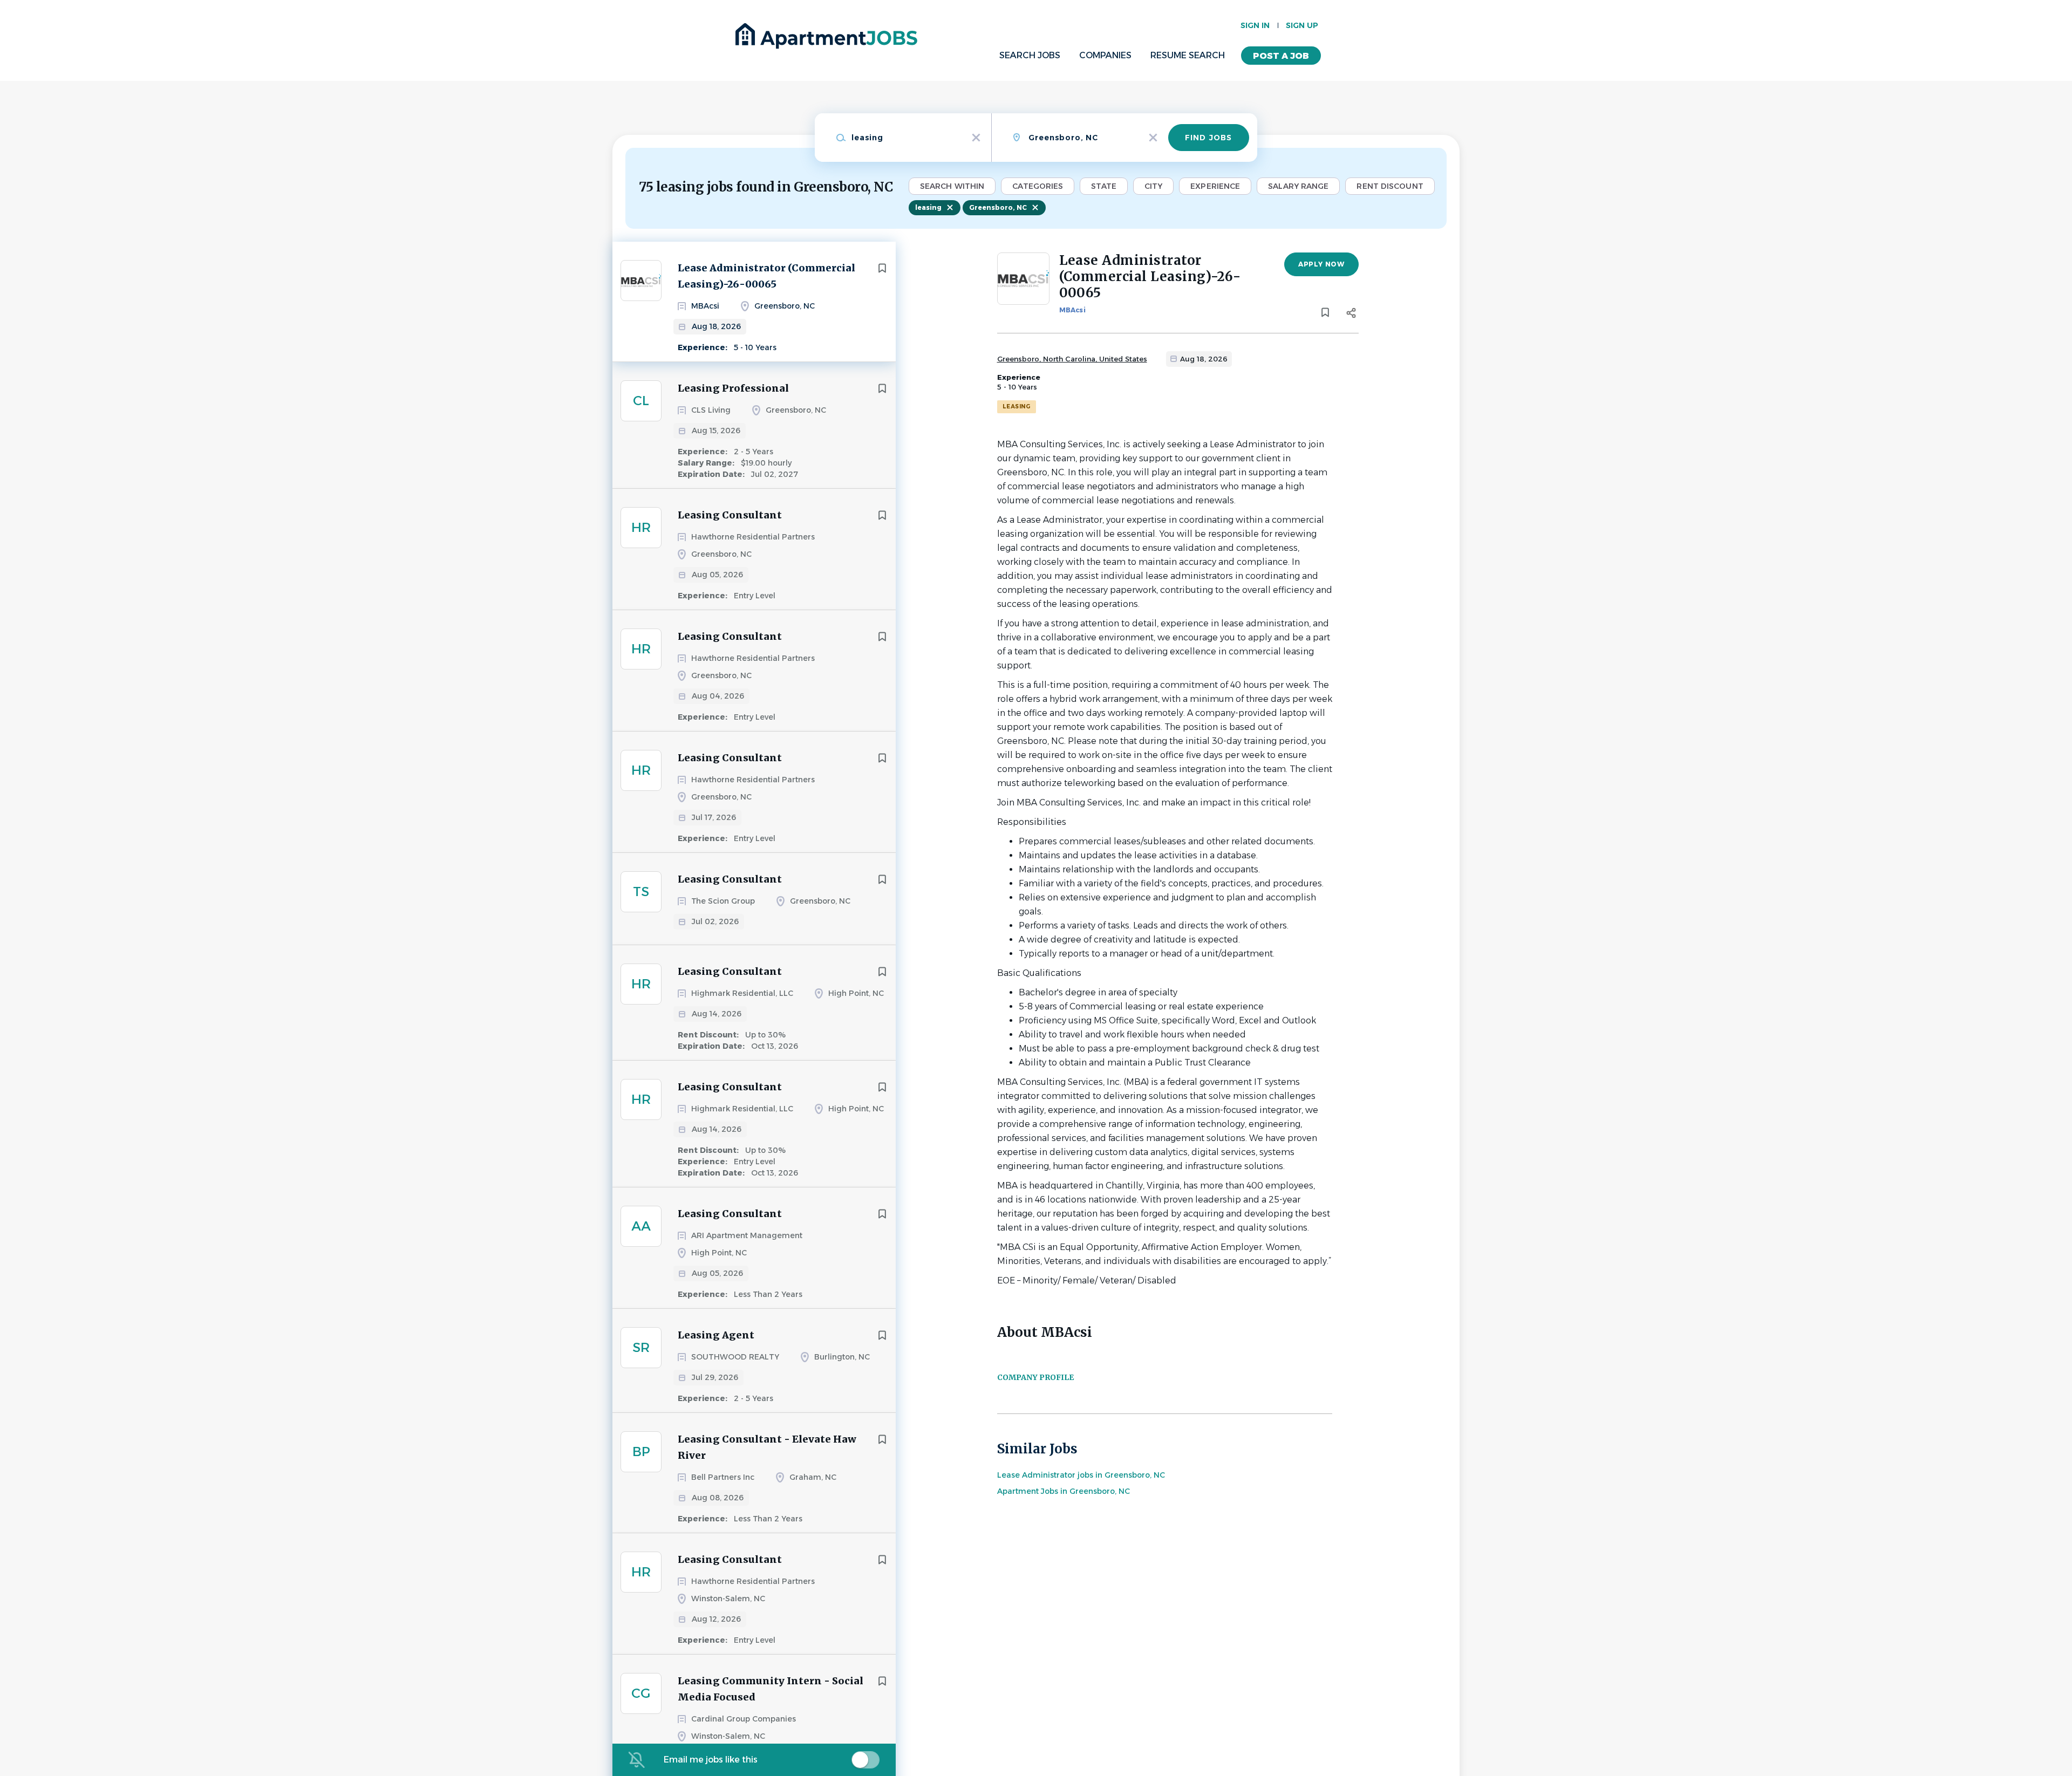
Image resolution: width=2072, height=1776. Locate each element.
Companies (1105, 55)
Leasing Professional (733, 388)
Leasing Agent (716, 1335)
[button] (1351, 315)
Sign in (1255, 25)
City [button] (1153, 186)
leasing (928, 207)
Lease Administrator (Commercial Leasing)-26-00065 (766, 276)
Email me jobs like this (711, 1760)
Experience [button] (1215, 186)
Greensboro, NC (998, 207)
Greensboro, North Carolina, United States (1072, 359)
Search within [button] (952, 186)
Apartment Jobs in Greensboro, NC (1064, 1491)
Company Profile (1035, 1377)
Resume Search (1188, 55)
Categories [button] (1038, 186)
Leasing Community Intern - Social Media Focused (771, 1689)
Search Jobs (1030, 55)
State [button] (1104, 186)
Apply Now (1321, 264)
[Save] (882, 268)
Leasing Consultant (730, 515)
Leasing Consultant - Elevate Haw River (767, 1447)
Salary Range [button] (1298, 186)
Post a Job (1281, 56)
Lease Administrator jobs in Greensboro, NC (1081, 1475)
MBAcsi (1072, 310)
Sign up (1302, 25)
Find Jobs (1208, 138)
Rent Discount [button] (1390, 186)
